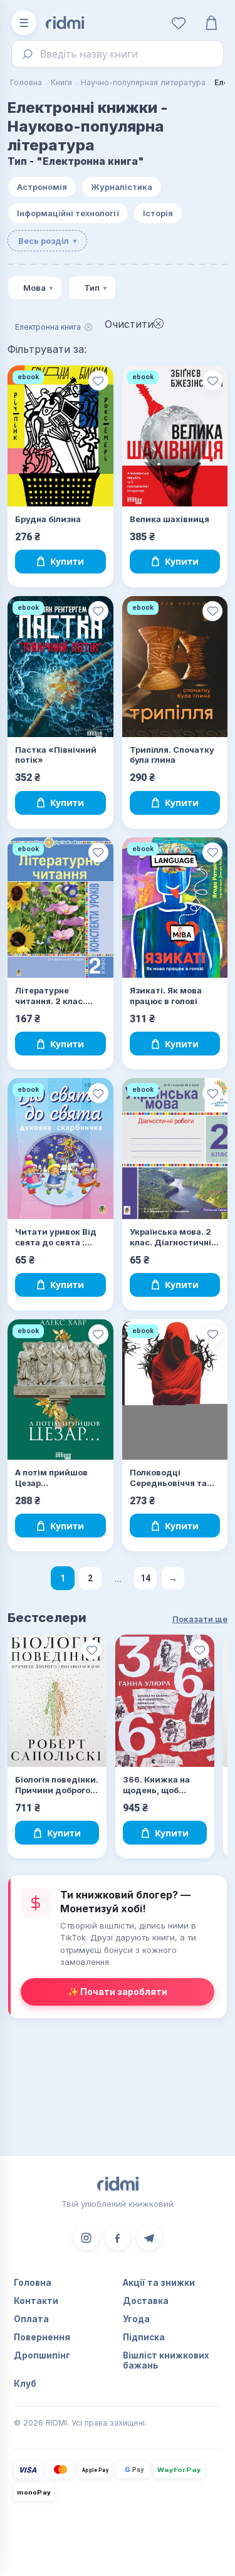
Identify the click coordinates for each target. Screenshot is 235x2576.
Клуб (25, 2384)
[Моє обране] (179, 23)
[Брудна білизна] (60, 436)
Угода (136, 2319)
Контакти (36, 2301)
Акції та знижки (159, 2283)
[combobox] (118, 54)
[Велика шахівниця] (175, 436)
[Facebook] (118, 2238)
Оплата (31, 2319)
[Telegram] (149, 2238)
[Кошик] (211, 23)
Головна (26, 82)
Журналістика (122, 187)
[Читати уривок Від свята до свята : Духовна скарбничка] (60, 1149)
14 (145, 1578)
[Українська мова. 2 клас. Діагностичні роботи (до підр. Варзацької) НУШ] (175, 1149)
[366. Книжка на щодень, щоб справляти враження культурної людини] (165, 1701)
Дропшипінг (42, 2355)
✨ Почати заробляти (118, 1992)
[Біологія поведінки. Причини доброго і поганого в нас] (57, 1701)
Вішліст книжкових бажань (166, 2360)
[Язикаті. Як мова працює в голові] (175, 908)
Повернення (42, 2337)
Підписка (144, 2337)
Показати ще (200, 1619)
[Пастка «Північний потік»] (60, 667)
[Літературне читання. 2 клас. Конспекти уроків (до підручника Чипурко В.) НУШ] (60, 908)
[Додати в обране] (98, 380)
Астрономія (42, 187)
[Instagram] (86, 2238)
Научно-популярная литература (143, 82)
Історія (158, 213)
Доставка (146, 2301)
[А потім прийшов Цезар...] (60, 1390)
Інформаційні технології (68, 213)
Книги (61, 82)
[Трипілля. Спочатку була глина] (175, 667)
